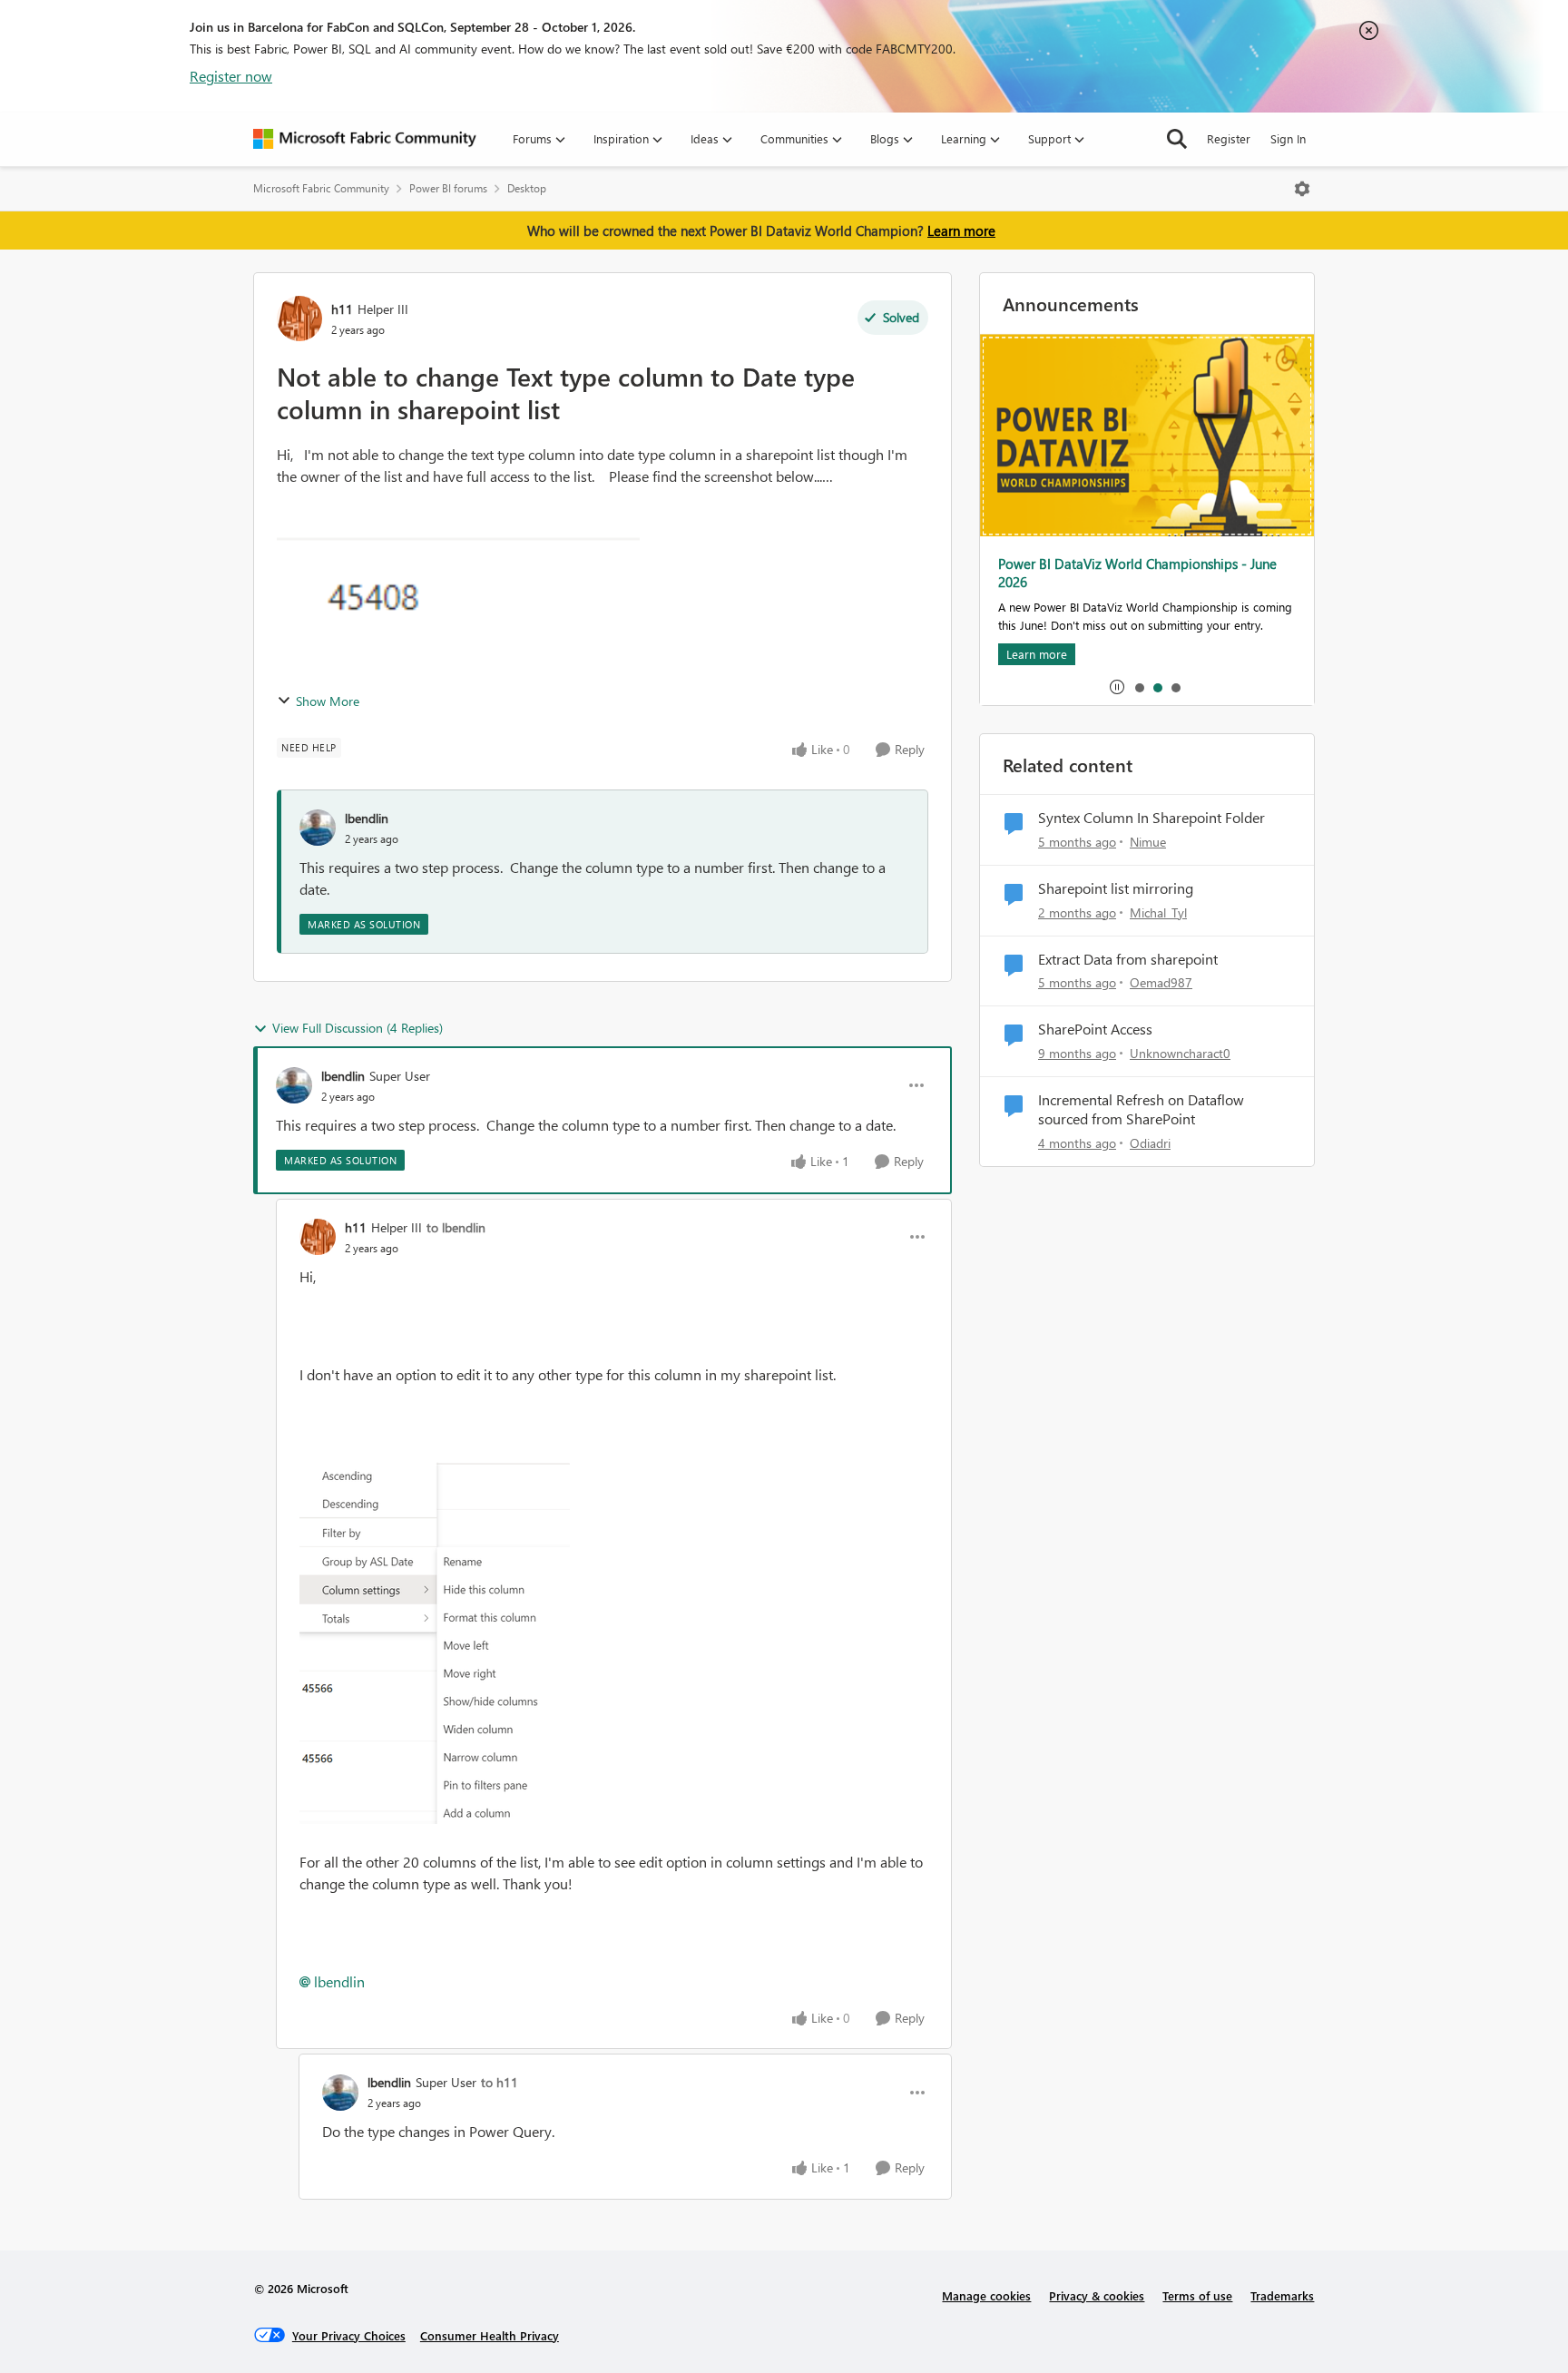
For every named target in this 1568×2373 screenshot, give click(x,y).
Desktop (527, 188)
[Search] (1177, 139)
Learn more (961, 230)
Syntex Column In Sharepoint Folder (1151, 818)
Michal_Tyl (1158, 912)
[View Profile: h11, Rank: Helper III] (299, 319)
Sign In (1288, 138)
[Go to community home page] (365, 139)
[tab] (1139, 687)
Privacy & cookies (1097, 2295)
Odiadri (1150, 1143)
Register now (231, 76)
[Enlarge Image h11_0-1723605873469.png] (435, 1643)
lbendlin (367, 818)
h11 (342, 309)
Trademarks (1282, 2295)
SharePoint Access (1095, 1029)
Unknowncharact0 (1180, 1053)
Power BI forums (448, 188)
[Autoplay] (1117, 687)
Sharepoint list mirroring (1116, 888)
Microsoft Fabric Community (321, 188)
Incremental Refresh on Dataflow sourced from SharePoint (1141, 1109)
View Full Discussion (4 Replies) (358, 1028)
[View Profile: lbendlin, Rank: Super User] (294, 1085)
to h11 (500, 2082)
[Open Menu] (1302, 189)
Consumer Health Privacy (490, 2335)
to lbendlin (456, 1227)
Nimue (1148, 842)
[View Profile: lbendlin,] (318, 828)
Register (1229, 138)
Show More (328, 701)
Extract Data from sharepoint (1128, 959)
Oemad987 (1161, 982)
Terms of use (1197, 2295)
